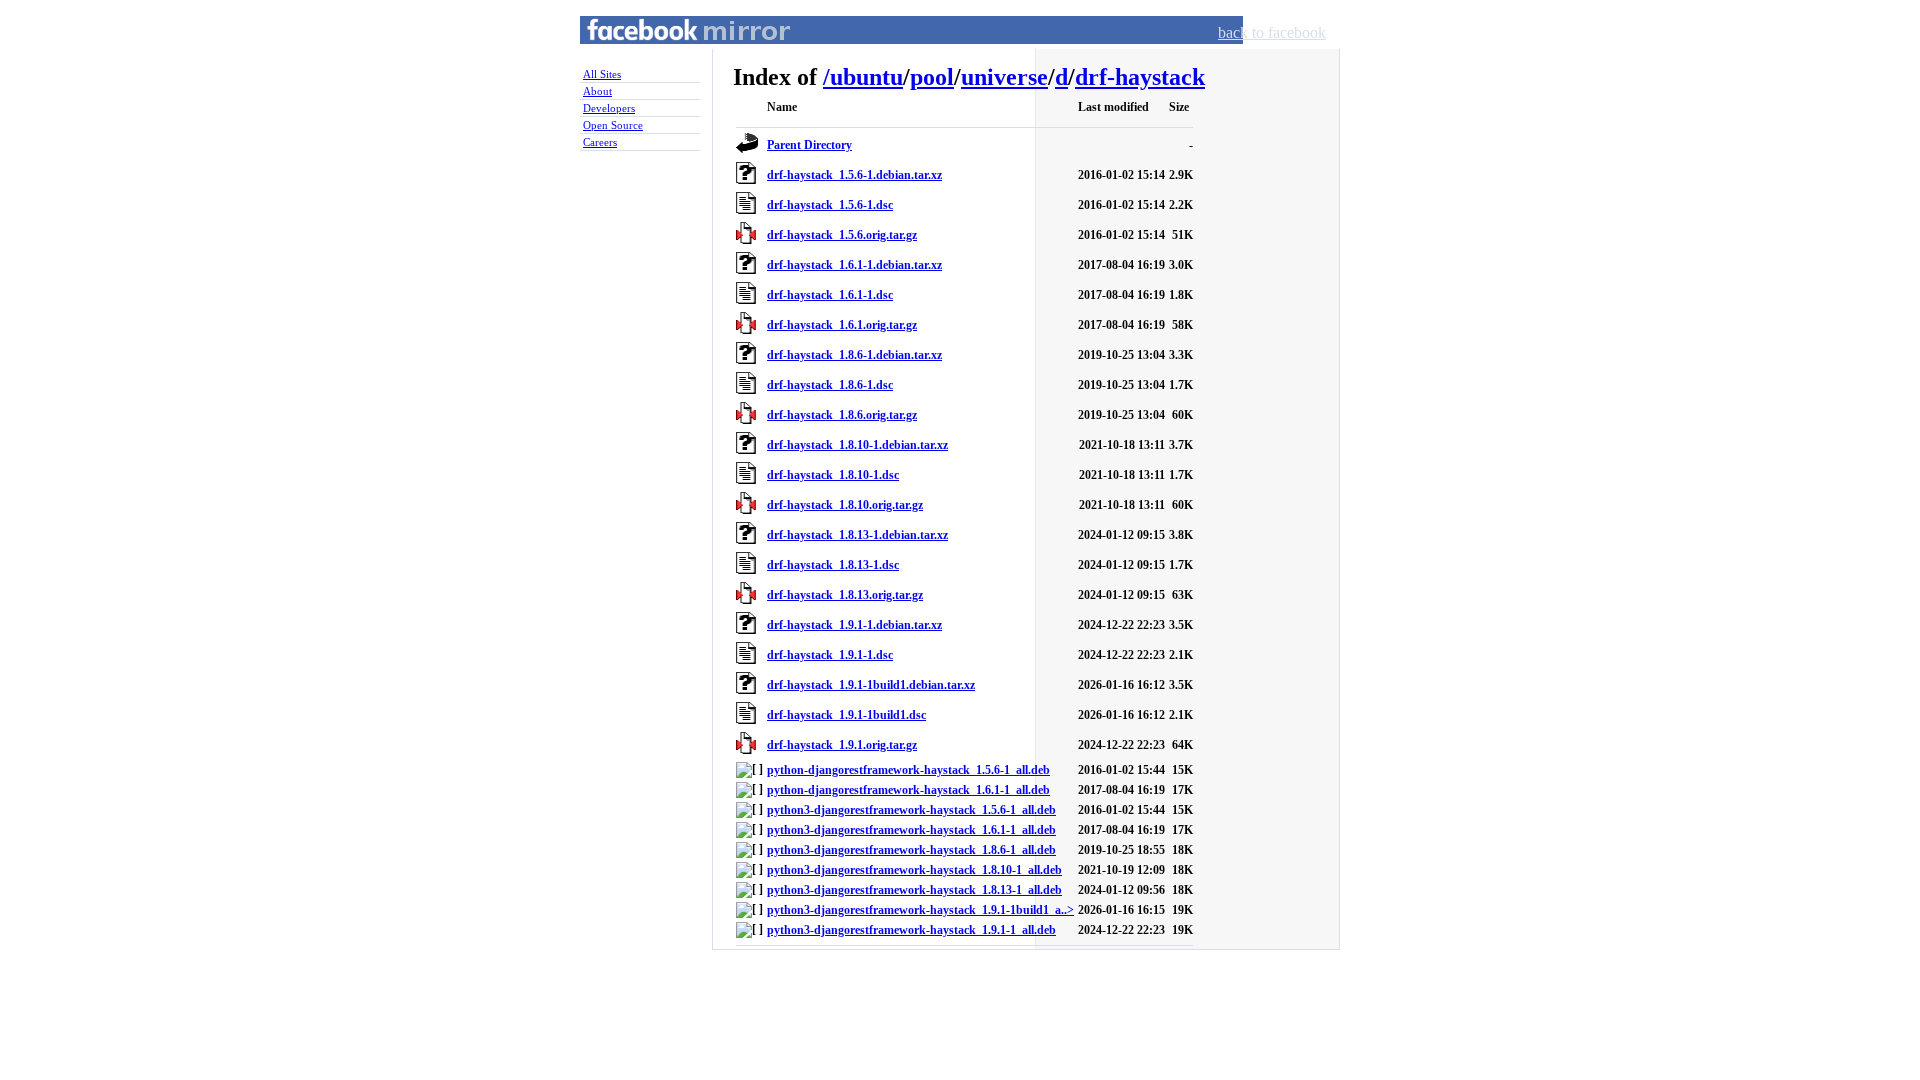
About (597, 91)
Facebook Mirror (670, 53)
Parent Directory (809, 145)
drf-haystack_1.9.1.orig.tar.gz (842, 745)
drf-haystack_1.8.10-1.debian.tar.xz (857, 445)
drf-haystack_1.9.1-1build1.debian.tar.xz (871, 685)
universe (1004, 77)
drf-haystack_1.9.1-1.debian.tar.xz (854, 625)
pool (932, 77)
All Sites (602, 74)
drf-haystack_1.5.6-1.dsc (830, 205)
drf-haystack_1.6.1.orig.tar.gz (842, 325)
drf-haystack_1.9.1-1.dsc (830, 655)
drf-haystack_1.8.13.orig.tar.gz (845, 595)
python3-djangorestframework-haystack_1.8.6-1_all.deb (911, 850)
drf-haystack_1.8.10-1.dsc (833, 475)
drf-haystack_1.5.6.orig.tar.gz (842, 235)
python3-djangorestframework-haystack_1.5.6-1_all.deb (911, 810)
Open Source (613, 125)
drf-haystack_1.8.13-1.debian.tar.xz (857, 535)
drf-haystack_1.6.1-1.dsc (830, 295)
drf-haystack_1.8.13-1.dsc (833, 565)
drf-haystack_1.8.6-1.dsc (830, 385)
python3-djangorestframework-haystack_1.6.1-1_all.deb (911, 830)
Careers (600, 142)
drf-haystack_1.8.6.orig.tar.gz (842, 415)
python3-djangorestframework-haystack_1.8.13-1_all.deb (914, 890)
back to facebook (1272, 32)
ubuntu (866, 77)
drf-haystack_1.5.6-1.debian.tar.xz (854, 175)
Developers (609, 108)
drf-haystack (1140, 77)
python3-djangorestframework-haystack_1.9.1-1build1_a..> (920, 910)
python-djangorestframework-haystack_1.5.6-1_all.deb (908, 770)
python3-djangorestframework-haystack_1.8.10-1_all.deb (914, 870)
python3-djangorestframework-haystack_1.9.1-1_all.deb (911, 930)
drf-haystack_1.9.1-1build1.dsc (846, 715)
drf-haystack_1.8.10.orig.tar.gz (845, 505)
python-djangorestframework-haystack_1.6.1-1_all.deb (908, 790)
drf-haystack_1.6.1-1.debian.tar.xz (854, 265)
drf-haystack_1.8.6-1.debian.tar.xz (854, 355)
